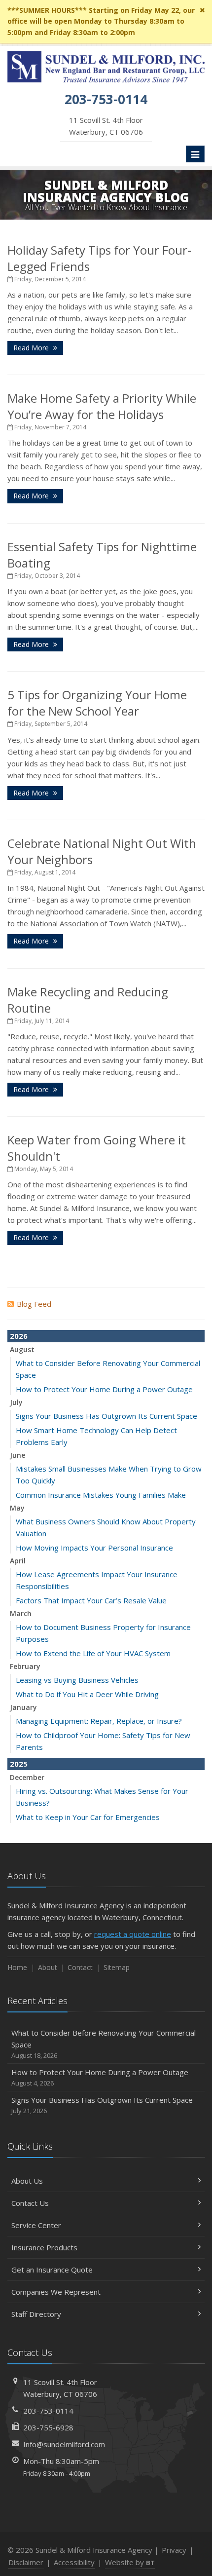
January (23, 1707)
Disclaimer (26, 2562)
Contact (80, 1967)
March (21, 1613)
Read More (32, 348)
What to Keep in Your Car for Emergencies (88, 1817)
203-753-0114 (48, 2411)
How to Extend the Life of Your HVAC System (93, 1653)
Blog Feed (34, 1304)
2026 (19, 1336)
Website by (130, 2562)
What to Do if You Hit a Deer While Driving (87, 1694)
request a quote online (133, 1934)
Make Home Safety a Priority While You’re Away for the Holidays (102, 406)
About (48, 1967)
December (27, 1777)
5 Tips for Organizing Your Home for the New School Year (97, 703)
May (17, 1508)
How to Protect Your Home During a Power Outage (104, 1389)
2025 (19, 1764)
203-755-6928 (48, 2427)
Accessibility (74, 2562)
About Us (27, 2181)
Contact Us (30, 2203)
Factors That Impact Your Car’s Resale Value (91, 1600)
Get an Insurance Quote (52, 2270)
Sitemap (117, 1967)
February (25, 1666)
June (18, 1455)
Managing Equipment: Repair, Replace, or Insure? (99, 1721)
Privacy (174, 2550)
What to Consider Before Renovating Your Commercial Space (104, 2044)
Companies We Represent (56, 2292)
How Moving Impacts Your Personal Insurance (94, 1548)
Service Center (36, 2225)
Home (17, 1967)
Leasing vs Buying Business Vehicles (77, 1680)
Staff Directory (36, 2314)
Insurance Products (44, 2247)
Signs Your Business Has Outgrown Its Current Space (106, 1416)
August (22, 1349)
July (16, 1402)
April (18, 1561)
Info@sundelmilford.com (64, 2444)
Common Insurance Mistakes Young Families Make (101, 1495)
